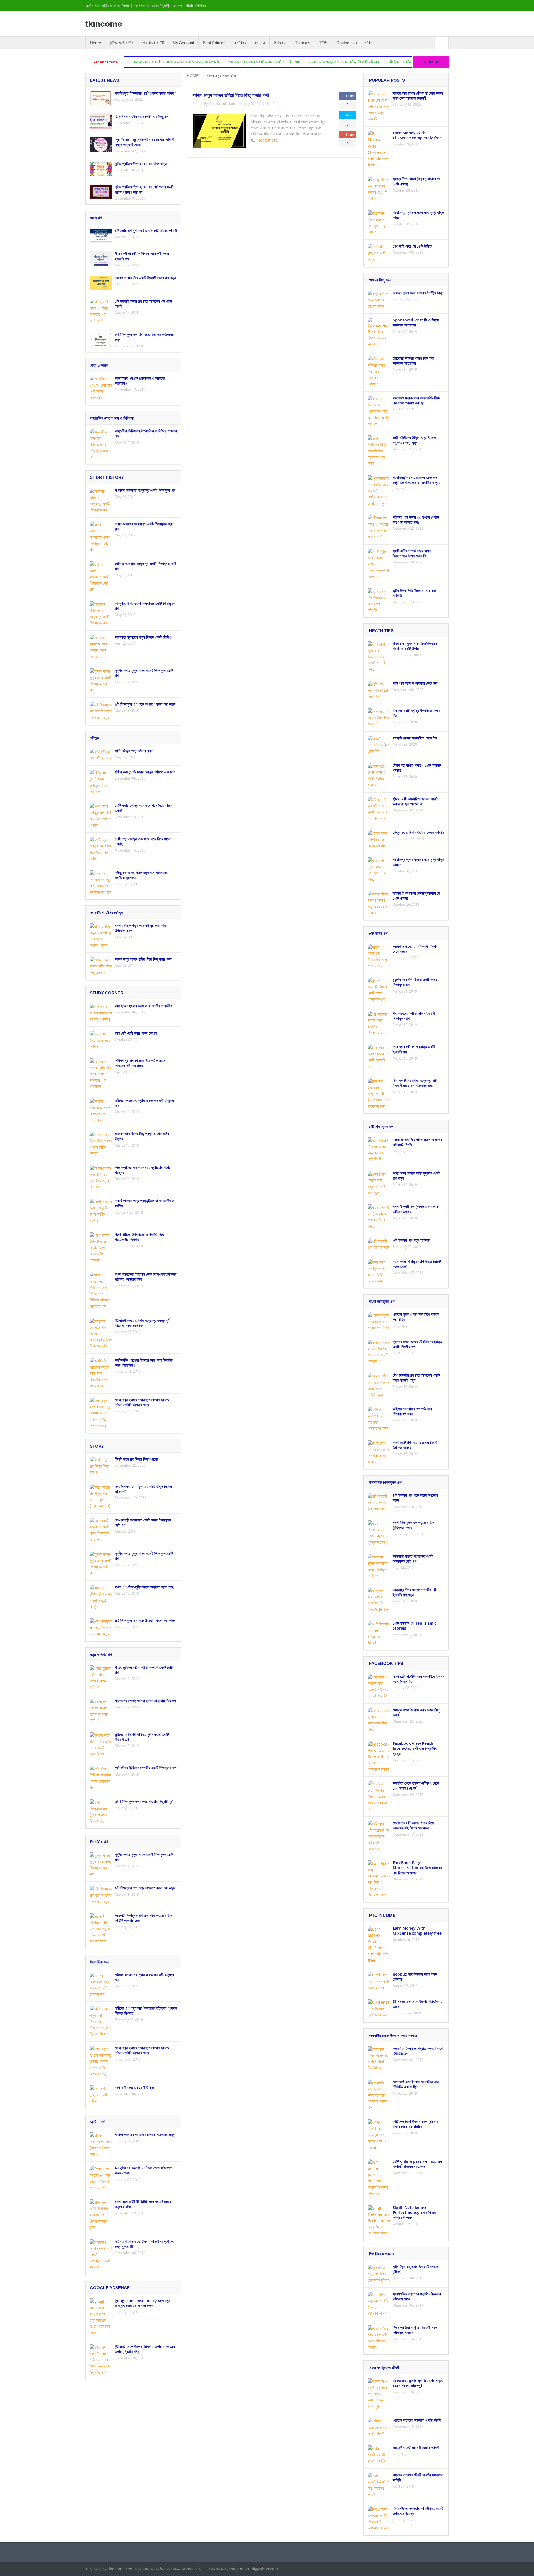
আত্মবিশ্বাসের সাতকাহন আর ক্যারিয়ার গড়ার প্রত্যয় (143, 1170)
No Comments (278, 104)
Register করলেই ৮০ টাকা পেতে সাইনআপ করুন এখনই (144, 2170)
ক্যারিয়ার (240, 43)
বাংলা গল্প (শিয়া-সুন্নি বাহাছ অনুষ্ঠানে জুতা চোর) (144, 1587)
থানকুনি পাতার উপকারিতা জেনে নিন (415, 738)
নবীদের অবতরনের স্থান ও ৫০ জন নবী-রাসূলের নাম (144, 1103)
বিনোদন (260, 43)
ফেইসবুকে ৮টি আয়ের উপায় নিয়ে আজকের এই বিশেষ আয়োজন (413, 1825)
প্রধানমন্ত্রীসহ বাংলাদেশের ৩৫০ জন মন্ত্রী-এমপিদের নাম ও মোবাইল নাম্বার (416, 480)
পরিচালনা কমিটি (153, 43)
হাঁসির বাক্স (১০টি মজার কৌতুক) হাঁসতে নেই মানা (145, 772)
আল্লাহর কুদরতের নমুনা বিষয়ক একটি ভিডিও (143, 637)
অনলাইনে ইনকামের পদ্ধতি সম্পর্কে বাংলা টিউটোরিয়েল (418, 2051)
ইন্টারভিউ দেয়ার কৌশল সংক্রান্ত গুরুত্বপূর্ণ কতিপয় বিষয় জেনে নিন (142, 1323)
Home (95, 43)
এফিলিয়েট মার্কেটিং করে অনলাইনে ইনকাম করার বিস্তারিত (344, 62)
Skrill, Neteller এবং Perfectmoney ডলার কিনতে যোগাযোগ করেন (415, 2212)
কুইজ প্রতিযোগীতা (122, 43)
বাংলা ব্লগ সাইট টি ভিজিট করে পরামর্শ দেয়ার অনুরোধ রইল (143, 2204)
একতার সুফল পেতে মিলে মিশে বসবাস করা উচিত (416, 1317)
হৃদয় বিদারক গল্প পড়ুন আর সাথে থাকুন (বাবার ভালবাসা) (143, 1489)
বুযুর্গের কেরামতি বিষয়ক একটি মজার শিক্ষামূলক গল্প (415, 982)
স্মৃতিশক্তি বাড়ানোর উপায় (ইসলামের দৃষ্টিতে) (416, 2269)
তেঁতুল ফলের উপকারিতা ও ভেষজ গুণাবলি (418, 832)
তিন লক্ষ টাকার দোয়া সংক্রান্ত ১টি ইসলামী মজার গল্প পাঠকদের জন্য (415, 1083)
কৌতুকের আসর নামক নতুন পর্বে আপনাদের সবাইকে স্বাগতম (141, 875)
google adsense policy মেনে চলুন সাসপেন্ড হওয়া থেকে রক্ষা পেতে (142, 2303)
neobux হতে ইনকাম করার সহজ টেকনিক (415, 1977)
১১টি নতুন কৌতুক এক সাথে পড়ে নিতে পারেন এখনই (143, 841)
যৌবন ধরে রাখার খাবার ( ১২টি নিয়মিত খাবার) (417, 768)
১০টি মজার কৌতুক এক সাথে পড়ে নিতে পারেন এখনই (144, 808)
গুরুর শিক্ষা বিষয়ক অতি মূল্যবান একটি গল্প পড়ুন (416, 1176)
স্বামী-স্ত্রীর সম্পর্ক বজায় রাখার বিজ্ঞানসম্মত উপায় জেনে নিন (412, 553)
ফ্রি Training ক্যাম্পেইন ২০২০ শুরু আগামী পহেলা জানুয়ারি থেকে (144, 142)
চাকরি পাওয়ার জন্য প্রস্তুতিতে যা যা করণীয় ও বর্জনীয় (144, 1203)
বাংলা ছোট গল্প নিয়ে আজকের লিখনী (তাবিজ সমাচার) (415, 1445)
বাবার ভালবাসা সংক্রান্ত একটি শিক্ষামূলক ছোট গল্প (144, 526)
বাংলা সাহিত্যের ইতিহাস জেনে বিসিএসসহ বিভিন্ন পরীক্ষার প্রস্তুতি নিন (146, 1277)
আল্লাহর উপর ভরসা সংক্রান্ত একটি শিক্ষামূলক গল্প (145, 606)
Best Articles (214, 43)
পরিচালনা (371, 43)
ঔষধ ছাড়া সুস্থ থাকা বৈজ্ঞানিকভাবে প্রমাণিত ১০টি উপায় (184, 62)
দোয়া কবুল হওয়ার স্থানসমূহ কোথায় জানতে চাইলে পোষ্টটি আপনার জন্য (142, 1402)
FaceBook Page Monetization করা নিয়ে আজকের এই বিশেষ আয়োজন (417, 1868)
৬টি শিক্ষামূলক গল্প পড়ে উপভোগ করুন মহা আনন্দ (145, 704)
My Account (183, 43)
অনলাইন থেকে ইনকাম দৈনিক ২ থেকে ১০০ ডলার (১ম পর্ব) (416, 1786)
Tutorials (303, 43)
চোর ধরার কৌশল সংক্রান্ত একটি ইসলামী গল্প (414, 1049)
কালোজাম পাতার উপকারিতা (190, 6)
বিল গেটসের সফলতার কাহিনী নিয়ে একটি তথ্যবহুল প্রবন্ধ (418, 2511)
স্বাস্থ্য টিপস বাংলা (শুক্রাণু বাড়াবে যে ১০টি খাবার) (416, 181)
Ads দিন (280, 43)
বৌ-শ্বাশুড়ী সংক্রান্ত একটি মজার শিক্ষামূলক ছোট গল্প (143, 1522)
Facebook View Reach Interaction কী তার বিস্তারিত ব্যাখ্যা (415, 1748)
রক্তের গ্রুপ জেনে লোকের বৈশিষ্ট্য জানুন (418, 293)
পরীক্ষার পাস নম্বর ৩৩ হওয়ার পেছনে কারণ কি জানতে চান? (416, 520)
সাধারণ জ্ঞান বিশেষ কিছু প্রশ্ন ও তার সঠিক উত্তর (142, 1136)
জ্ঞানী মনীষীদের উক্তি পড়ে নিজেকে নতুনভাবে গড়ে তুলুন (414, 440)
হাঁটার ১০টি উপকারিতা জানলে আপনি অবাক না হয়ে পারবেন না (416, 801)
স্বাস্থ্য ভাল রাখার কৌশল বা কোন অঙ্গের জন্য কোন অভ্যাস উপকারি (418, 96)
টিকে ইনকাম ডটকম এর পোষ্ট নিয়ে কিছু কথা (142, 116)
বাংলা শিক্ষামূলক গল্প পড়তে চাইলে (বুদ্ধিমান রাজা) (414, 1525)
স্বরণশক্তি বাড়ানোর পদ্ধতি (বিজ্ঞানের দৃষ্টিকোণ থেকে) (417, 2296)
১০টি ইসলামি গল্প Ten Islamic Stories (415, 1626)
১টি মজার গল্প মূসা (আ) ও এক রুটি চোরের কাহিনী (146, 230)
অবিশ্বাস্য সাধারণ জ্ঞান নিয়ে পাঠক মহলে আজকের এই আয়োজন (140, 1063)
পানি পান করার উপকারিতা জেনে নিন (415, 683)
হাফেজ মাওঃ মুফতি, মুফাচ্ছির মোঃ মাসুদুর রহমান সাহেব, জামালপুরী (418, 2383)
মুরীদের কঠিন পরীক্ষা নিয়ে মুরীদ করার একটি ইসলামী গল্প (142, 1737)
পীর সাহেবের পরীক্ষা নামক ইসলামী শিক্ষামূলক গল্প (414, 1016)
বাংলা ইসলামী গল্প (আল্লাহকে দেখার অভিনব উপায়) (415, 1209)
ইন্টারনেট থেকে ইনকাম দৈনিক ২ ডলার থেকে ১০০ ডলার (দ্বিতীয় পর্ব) (145, 2349)
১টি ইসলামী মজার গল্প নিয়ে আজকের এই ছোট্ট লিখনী (143, 304)
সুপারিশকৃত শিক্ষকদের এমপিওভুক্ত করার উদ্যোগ (146, 93)
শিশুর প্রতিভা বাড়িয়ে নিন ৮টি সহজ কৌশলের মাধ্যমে (415, 2330)
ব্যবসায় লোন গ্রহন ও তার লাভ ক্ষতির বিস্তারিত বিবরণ (264, 62)
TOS (323, 43)
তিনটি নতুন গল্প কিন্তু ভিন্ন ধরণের (137, 1459)
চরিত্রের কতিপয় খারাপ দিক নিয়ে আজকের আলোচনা (413, 361)
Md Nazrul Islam (222, 104)
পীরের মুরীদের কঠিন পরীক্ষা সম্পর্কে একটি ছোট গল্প (144, 1670)
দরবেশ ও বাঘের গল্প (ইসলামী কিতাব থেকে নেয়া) (415, 949)
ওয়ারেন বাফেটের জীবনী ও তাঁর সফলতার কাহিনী (418, 2477)
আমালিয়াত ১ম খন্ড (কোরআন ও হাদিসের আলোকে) (140, 381)
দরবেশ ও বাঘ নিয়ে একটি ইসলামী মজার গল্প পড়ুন (145, 278)
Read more (268, 140)
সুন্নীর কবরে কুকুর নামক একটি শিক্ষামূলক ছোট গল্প (144, 673)
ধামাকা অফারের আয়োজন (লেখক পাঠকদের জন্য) (145, 2135)
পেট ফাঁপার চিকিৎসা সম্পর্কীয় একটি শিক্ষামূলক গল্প (146, 1768)
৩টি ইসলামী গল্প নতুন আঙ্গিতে (411, 1240)
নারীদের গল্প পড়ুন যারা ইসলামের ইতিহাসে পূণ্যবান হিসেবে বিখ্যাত (146, 2010)
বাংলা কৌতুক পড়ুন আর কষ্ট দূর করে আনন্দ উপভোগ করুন (141, 928)
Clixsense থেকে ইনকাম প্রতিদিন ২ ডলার (418, 2004)
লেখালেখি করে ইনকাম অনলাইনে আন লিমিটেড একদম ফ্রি (416, 2084)
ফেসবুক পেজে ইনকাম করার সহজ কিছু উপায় (416, 1712)
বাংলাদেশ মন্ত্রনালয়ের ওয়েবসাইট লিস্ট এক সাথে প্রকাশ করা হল (416, 400)
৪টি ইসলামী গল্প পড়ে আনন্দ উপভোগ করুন (415, 1498)
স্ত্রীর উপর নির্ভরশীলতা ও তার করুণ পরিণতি (415, 593)
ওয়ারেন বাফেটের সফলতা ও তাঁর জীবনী (417, 2420)
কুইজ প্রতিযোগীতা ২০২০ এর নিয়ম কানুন (141, 164)
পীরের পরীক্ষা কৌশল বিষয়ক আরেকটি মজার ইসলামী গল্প (142, 256)
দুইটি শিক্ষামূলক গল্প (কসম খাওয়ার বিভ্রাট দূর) (144, 1801)
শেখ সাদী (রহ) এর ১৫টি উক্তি (134, 2088)
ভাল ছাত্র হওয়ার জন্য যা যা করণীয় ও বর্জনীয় (144, 1006)
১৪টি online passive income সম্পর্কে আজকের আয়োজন (417, 2164)
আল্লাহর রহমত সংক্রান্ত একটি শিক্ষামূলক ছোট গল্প (413, 1559)
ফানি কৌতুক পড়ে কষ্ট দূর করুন (134, 751)
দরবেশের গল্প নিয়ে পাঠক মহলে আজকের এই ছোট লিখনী (417, 1142)
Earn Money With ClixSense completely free (417, 135)
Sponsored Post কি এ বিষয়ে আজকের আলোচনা (416, 322)
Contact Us (347, 43)
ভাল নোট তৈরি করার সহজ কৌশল (136, 1033)
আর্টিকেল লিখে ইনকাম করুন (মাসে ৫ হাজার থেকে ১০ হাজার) (416, 2124)
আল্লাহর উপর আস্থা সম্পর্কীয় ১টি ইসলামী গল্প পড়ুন (415, 1592)
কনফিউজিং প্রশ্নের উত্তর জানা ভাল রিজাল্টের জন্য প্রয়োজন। (144, 1363)
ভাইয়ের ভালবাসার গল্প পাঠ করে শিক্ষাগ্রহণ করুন (412, 1411)
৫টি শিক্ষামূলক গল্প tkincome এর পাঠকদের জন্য (144, 337)
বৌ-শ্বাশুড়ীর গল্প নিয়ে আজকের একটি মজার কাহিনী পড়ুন (416, 1378)
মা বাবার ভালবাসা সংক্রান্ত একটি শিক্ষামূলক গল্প (145, 490)
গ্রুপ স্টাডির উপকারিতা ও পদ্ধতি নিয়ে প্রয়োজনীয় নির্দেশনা (139, 1237)
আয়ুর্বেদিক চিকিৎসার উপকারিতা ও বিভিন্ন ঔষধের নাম (146, 433)
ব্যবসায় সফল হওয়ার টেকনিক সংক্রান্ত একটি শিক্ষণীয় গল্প (417, 1344)
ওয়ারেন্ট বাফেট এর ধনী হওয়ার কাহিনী (416, 2447)
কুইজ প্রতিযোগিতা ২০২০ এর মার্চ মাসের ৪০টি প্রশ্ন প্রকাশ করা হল (144, 189)
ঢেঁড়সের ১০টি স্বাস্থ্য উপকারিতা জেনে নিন (416, 713)
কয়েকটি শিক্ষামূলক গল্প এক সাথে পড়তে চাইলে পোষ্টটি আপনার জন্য (144, 1918)
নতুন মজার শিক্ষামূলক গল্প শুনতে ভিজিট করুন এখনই (417, 1264)
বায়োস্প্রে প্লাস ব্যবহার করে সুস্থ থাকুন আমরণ (418, 215)
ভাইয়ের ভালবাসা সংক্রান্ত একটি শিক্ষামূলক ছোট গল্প (146, 566)
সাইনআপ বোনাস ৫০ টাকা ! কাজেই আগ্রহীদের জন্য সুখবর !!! (144, 2244)
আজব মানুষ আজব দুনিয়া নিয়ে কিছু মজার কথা (231, 95)
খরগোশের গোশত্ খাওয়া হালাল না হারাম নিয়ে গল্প (145, 1701)
